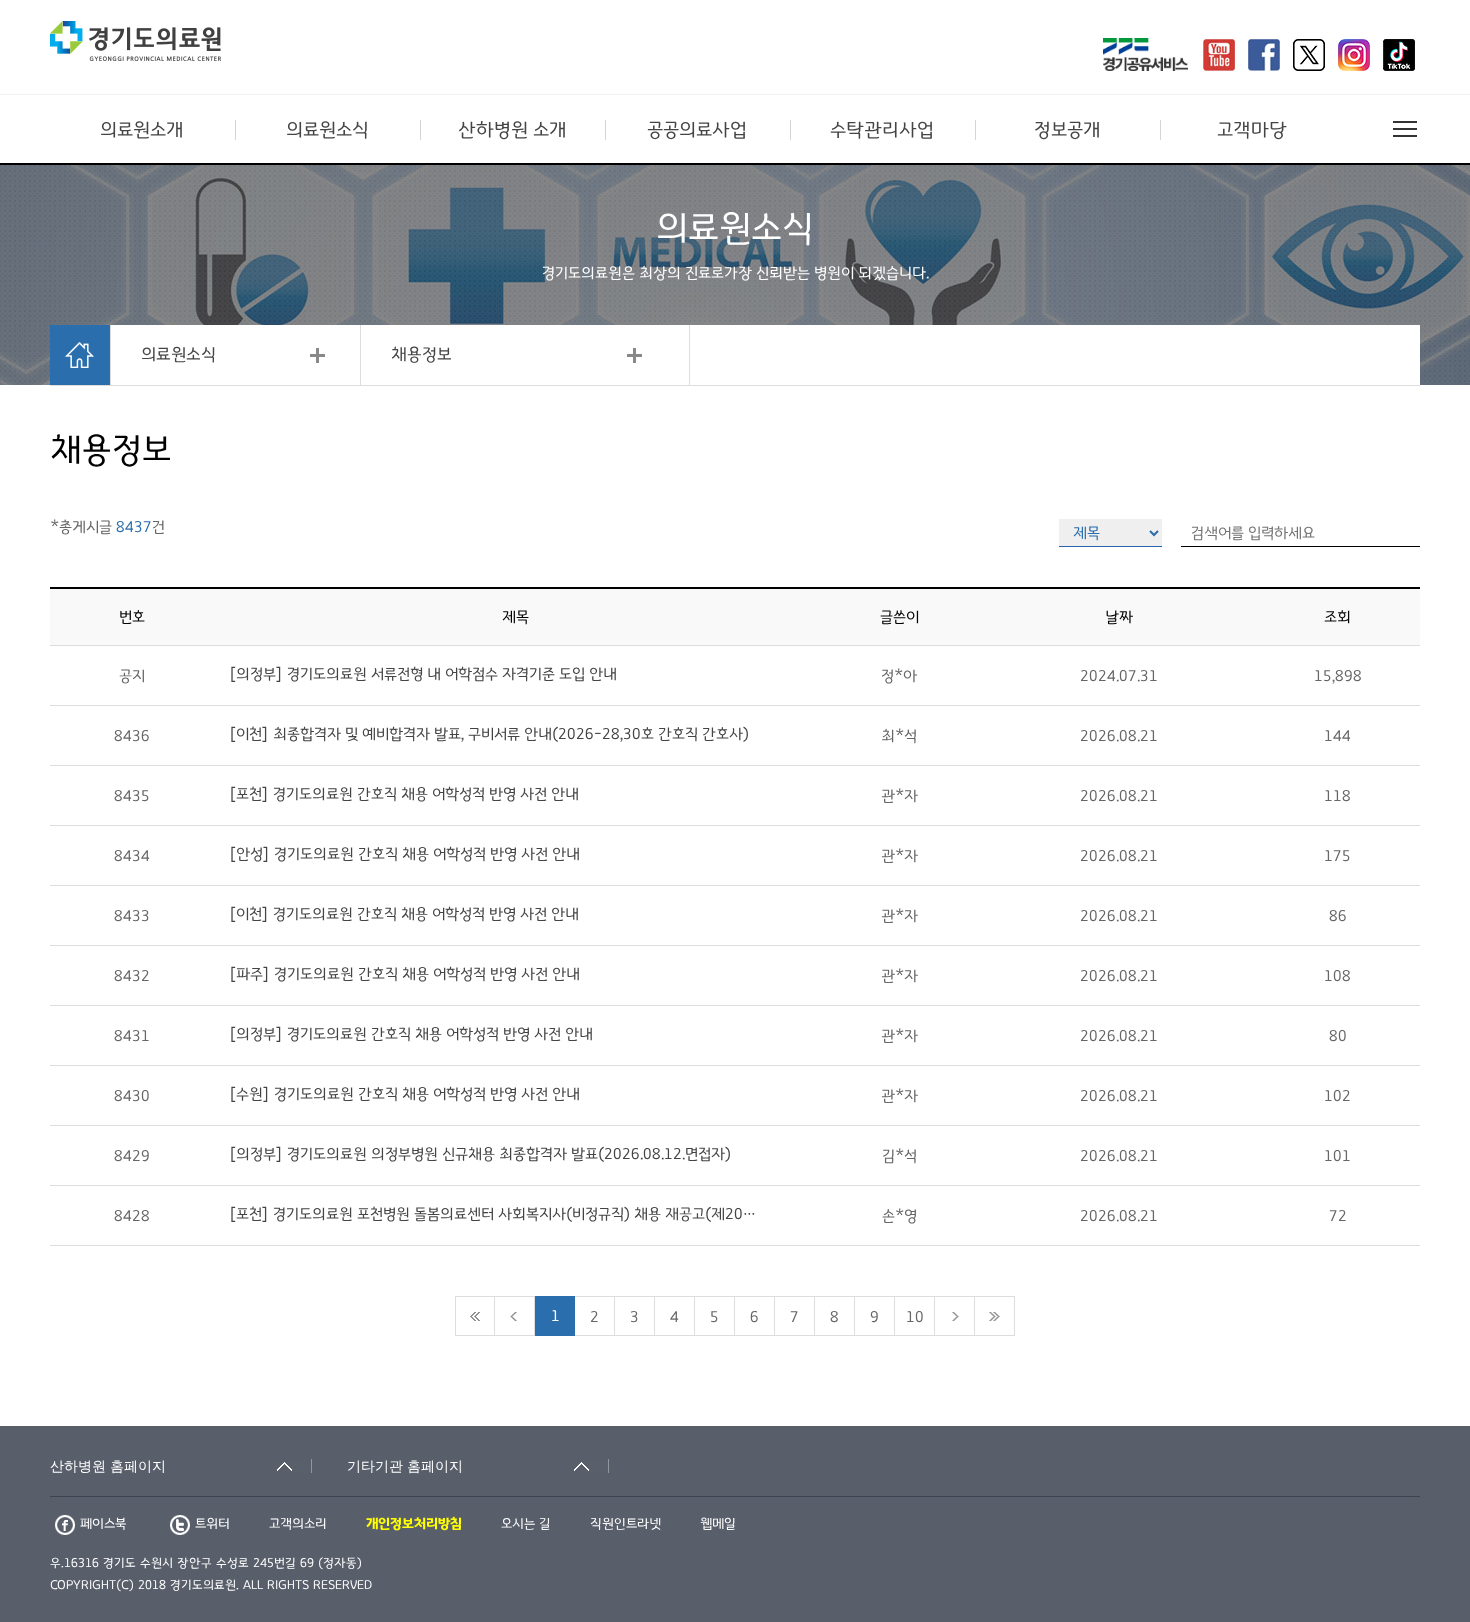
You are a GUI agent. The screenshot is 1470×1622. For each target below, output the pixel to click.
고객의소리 (298, 1524)
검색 (1409, 1412)
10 (915, 1317)
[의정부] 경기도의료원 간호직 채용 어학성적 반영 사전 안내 (411, 1034)
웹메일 (718, 1524)
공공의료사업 (697, 130)
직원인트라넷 (625, 1524)
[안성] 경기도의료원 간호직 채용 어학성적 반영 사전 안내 (404, 854)
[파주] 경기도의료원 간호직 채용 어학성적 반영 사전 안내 (404, 974)
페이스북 (103, 1524)
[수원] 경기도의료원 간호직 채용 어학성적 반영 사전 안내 (404, 1094)
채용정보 (421, 355)
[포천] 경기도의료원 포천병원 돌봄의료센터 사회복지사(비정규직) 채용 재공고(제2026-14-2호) (493, 1214)
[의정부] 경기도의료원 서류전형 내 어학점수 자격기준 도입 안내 (423, 674)
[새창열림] (1145, 57)
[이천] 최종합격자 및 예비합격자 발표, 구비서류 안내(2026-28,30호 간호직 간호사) (489, 734)
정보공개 (1067, 130)
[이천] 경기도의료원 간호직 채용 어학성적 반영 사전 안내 (404, 914)
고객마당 (1252, 130)
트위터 (212, 1524)
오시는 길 (526, 1524)
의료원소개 (142, 130)
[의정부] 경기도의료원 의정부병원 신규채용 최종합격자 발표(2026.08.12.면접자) (480, 1154)
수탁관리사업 (882, 130)
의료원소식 (327, 130)
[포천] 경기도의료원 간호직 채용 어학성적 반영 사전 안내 (404, 794)
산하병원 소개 (512, 130)
